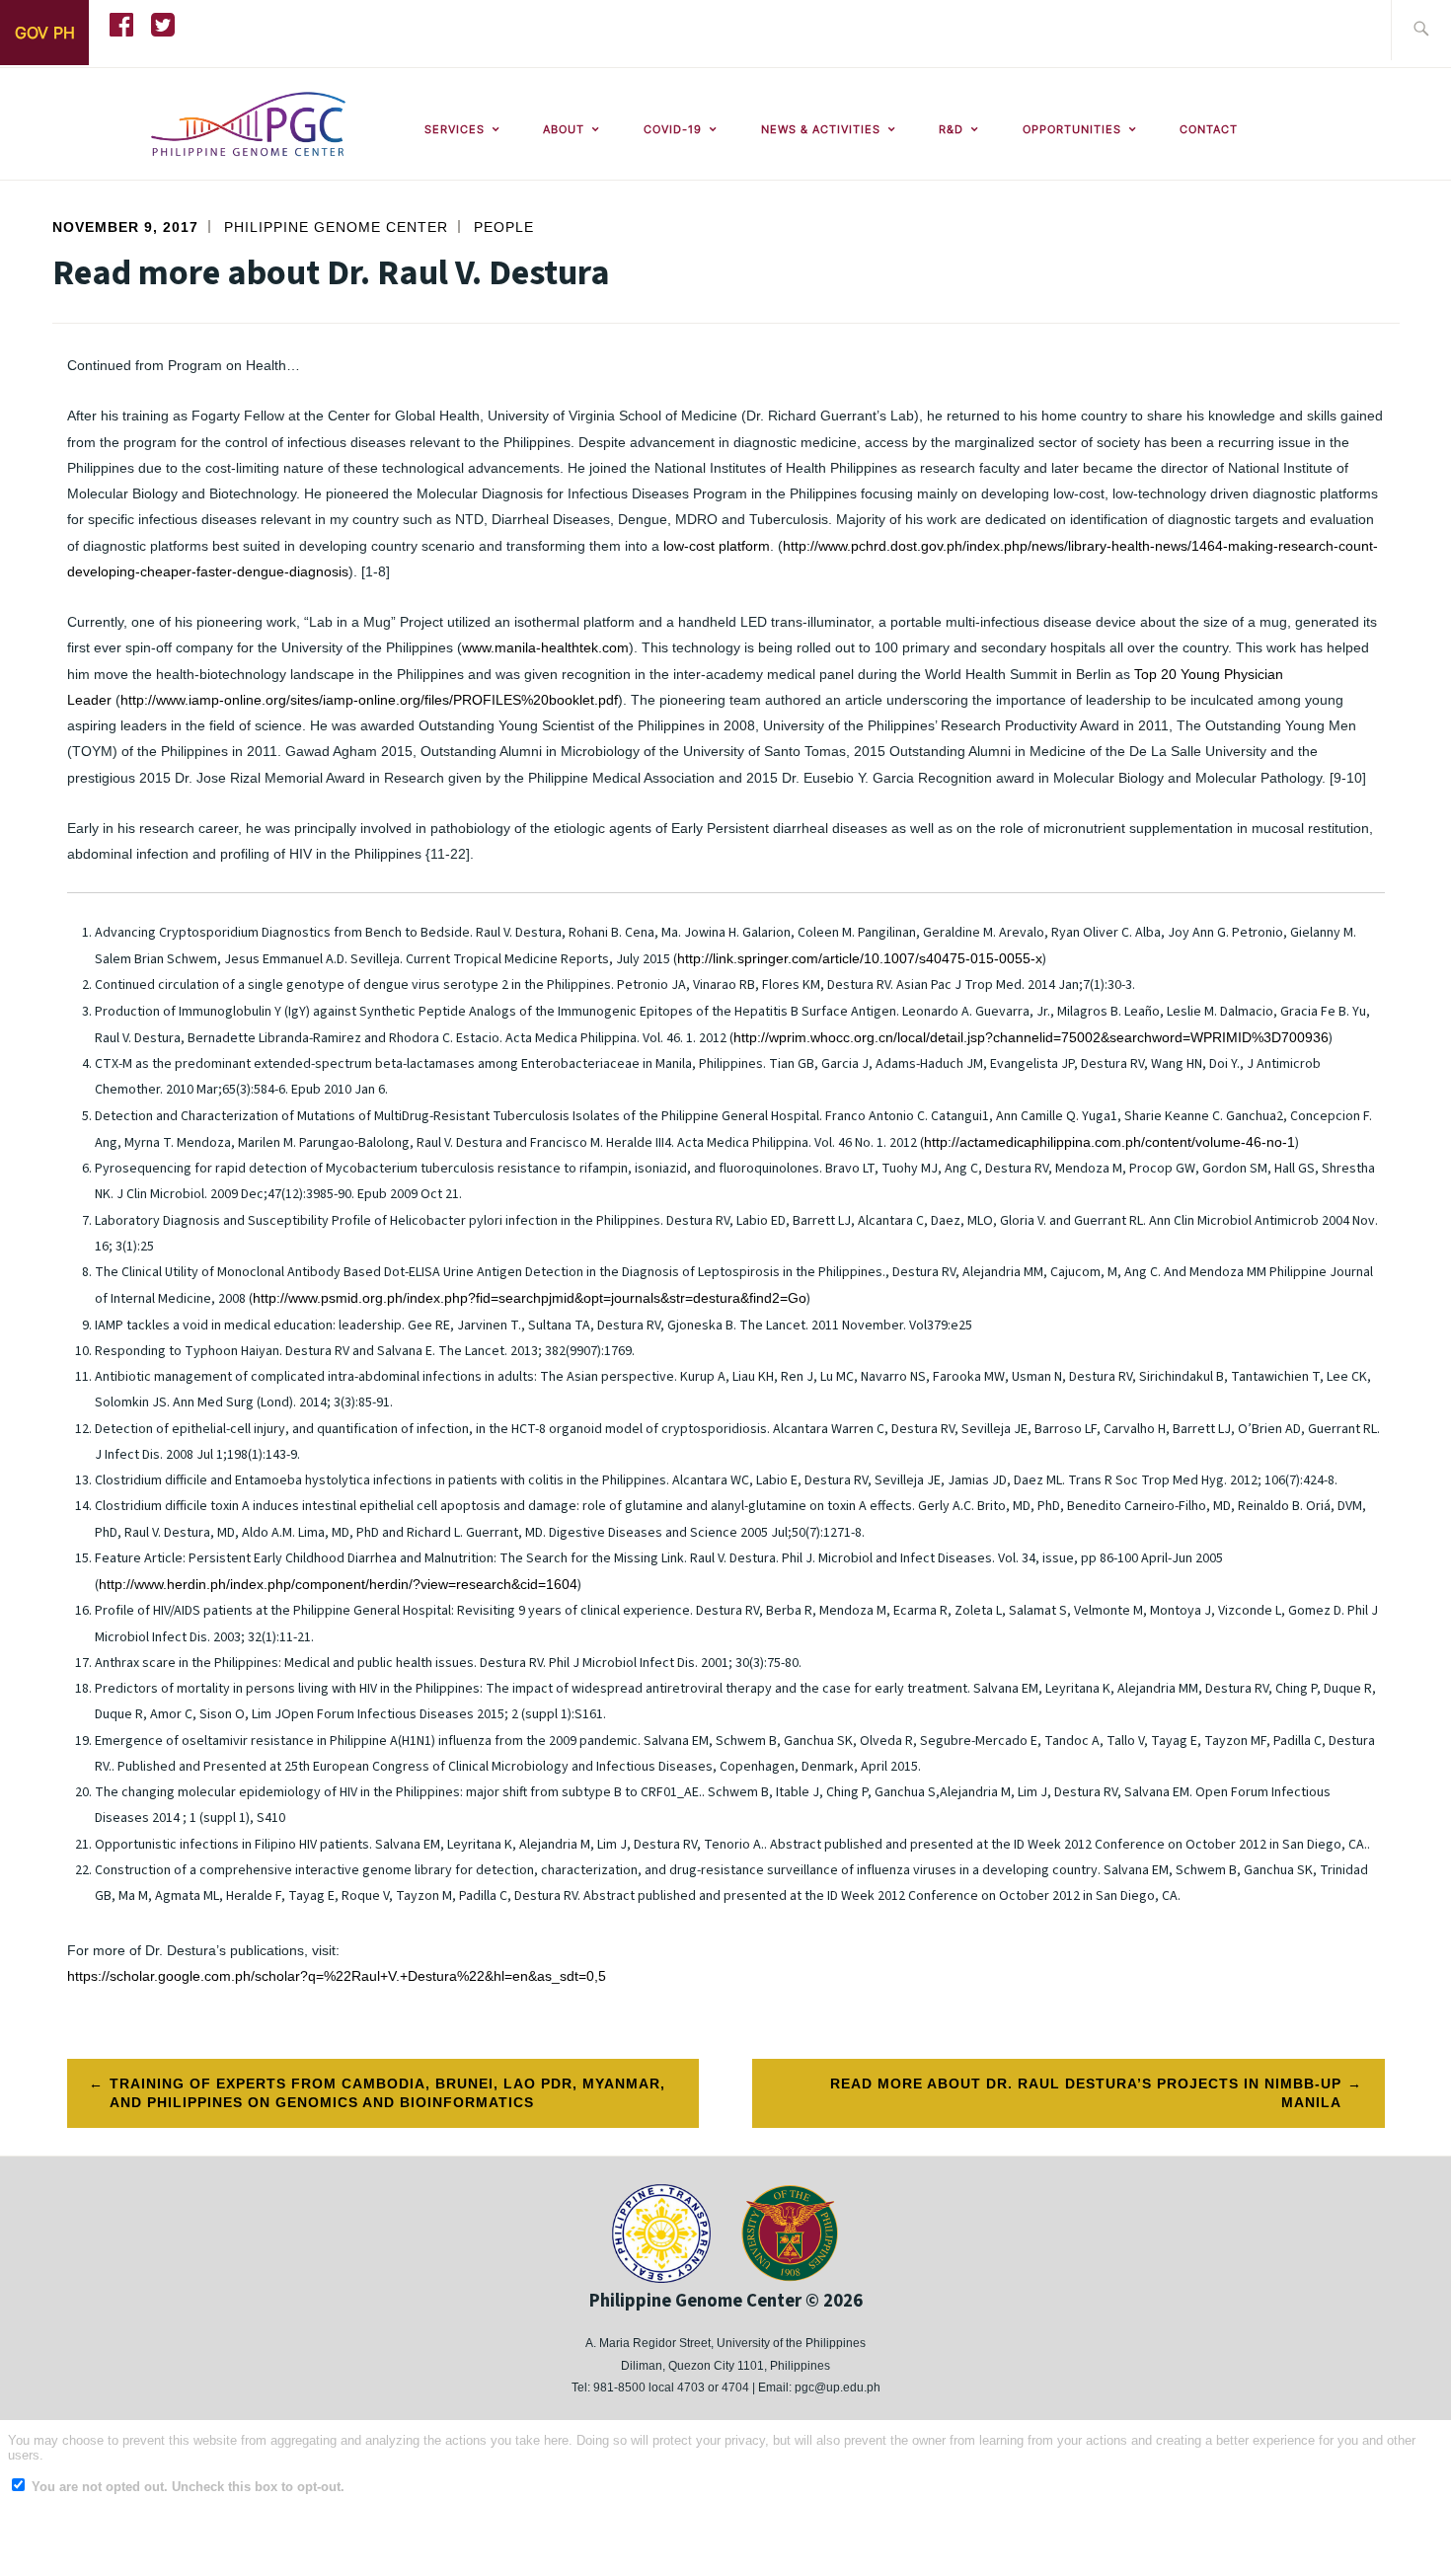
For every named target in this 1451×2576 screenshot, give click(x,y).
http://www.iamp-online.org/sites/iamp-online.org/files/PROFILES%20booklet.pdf (369, 700)
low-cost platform (717, 546)
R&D (951, 129)
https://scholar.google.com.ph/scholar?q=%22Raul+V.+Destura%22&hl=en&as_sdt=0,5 (337, 1976)
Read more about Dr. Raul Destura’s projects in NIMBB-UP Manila (1086, 2092)
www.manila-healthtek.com (545, 647)
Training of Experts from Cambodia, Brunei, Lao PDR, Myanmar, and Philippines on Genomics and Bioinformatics (387, 2092)
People (504, 227)
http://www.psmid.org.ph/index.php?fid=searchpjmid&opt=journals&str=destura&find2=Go (530, 1298)
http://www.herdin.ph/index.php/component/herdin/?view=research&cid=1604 (338, 1584)
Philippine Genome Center (336, 227)
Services (455, 129)
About (564, 129)
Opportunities (1072, 129)
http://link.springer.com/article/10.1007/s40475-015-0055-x (860, 958)
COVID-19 (673, 129)
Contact (1209, 129)
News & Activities (821, 129)
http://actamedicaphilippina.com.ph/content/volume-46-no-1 (1109, 1142)
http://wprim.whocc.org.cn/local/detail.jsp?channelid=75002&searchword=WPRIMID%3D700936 (1031, 1037)
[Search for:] (1421, 30)
